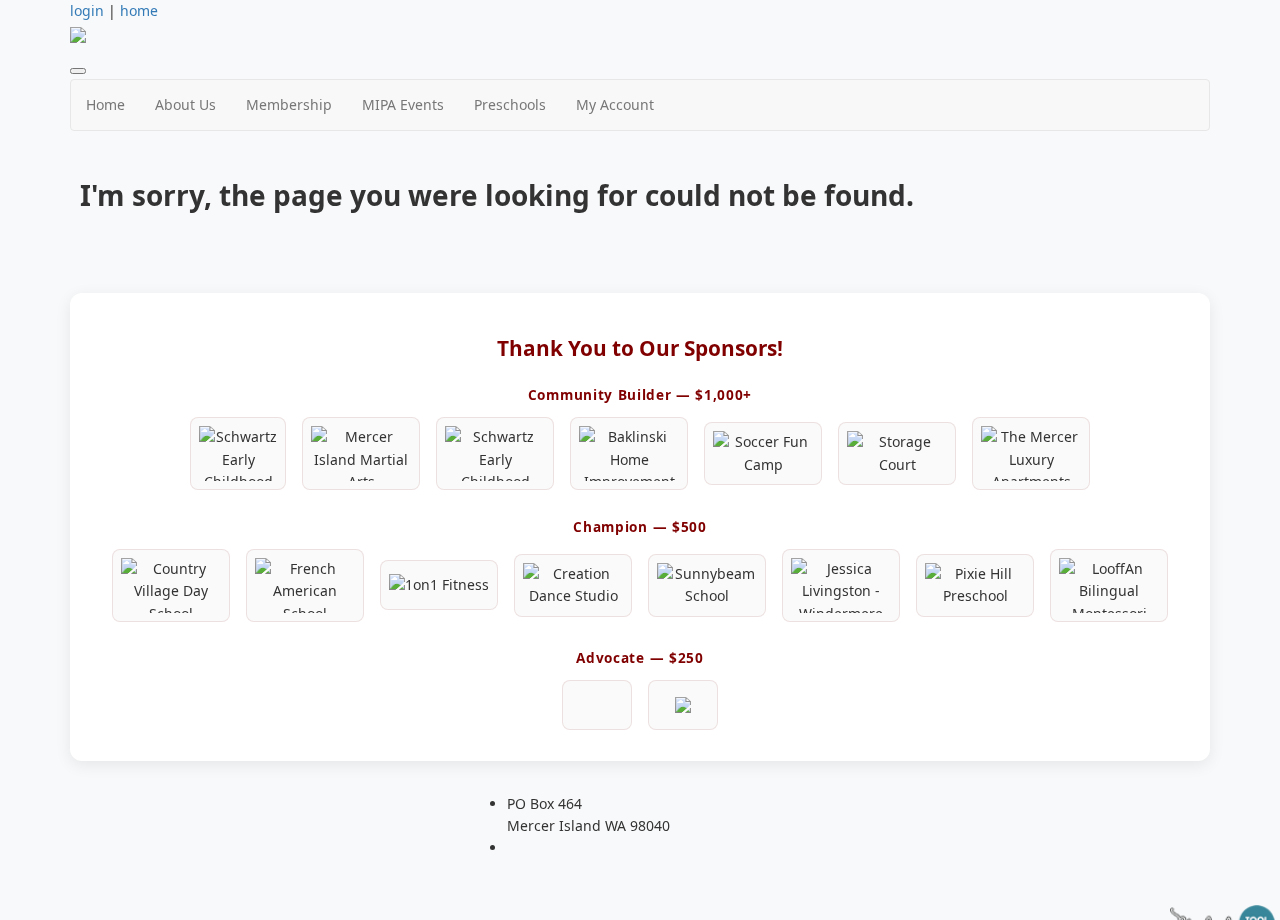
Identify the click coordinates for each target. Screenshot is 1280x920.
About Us (185, 104)
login (87, 10)
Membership (289, 104)
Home (105, 104)
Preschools (510, 104)
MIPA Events (403, 104)
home (139, 10)
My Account (615, 104)
